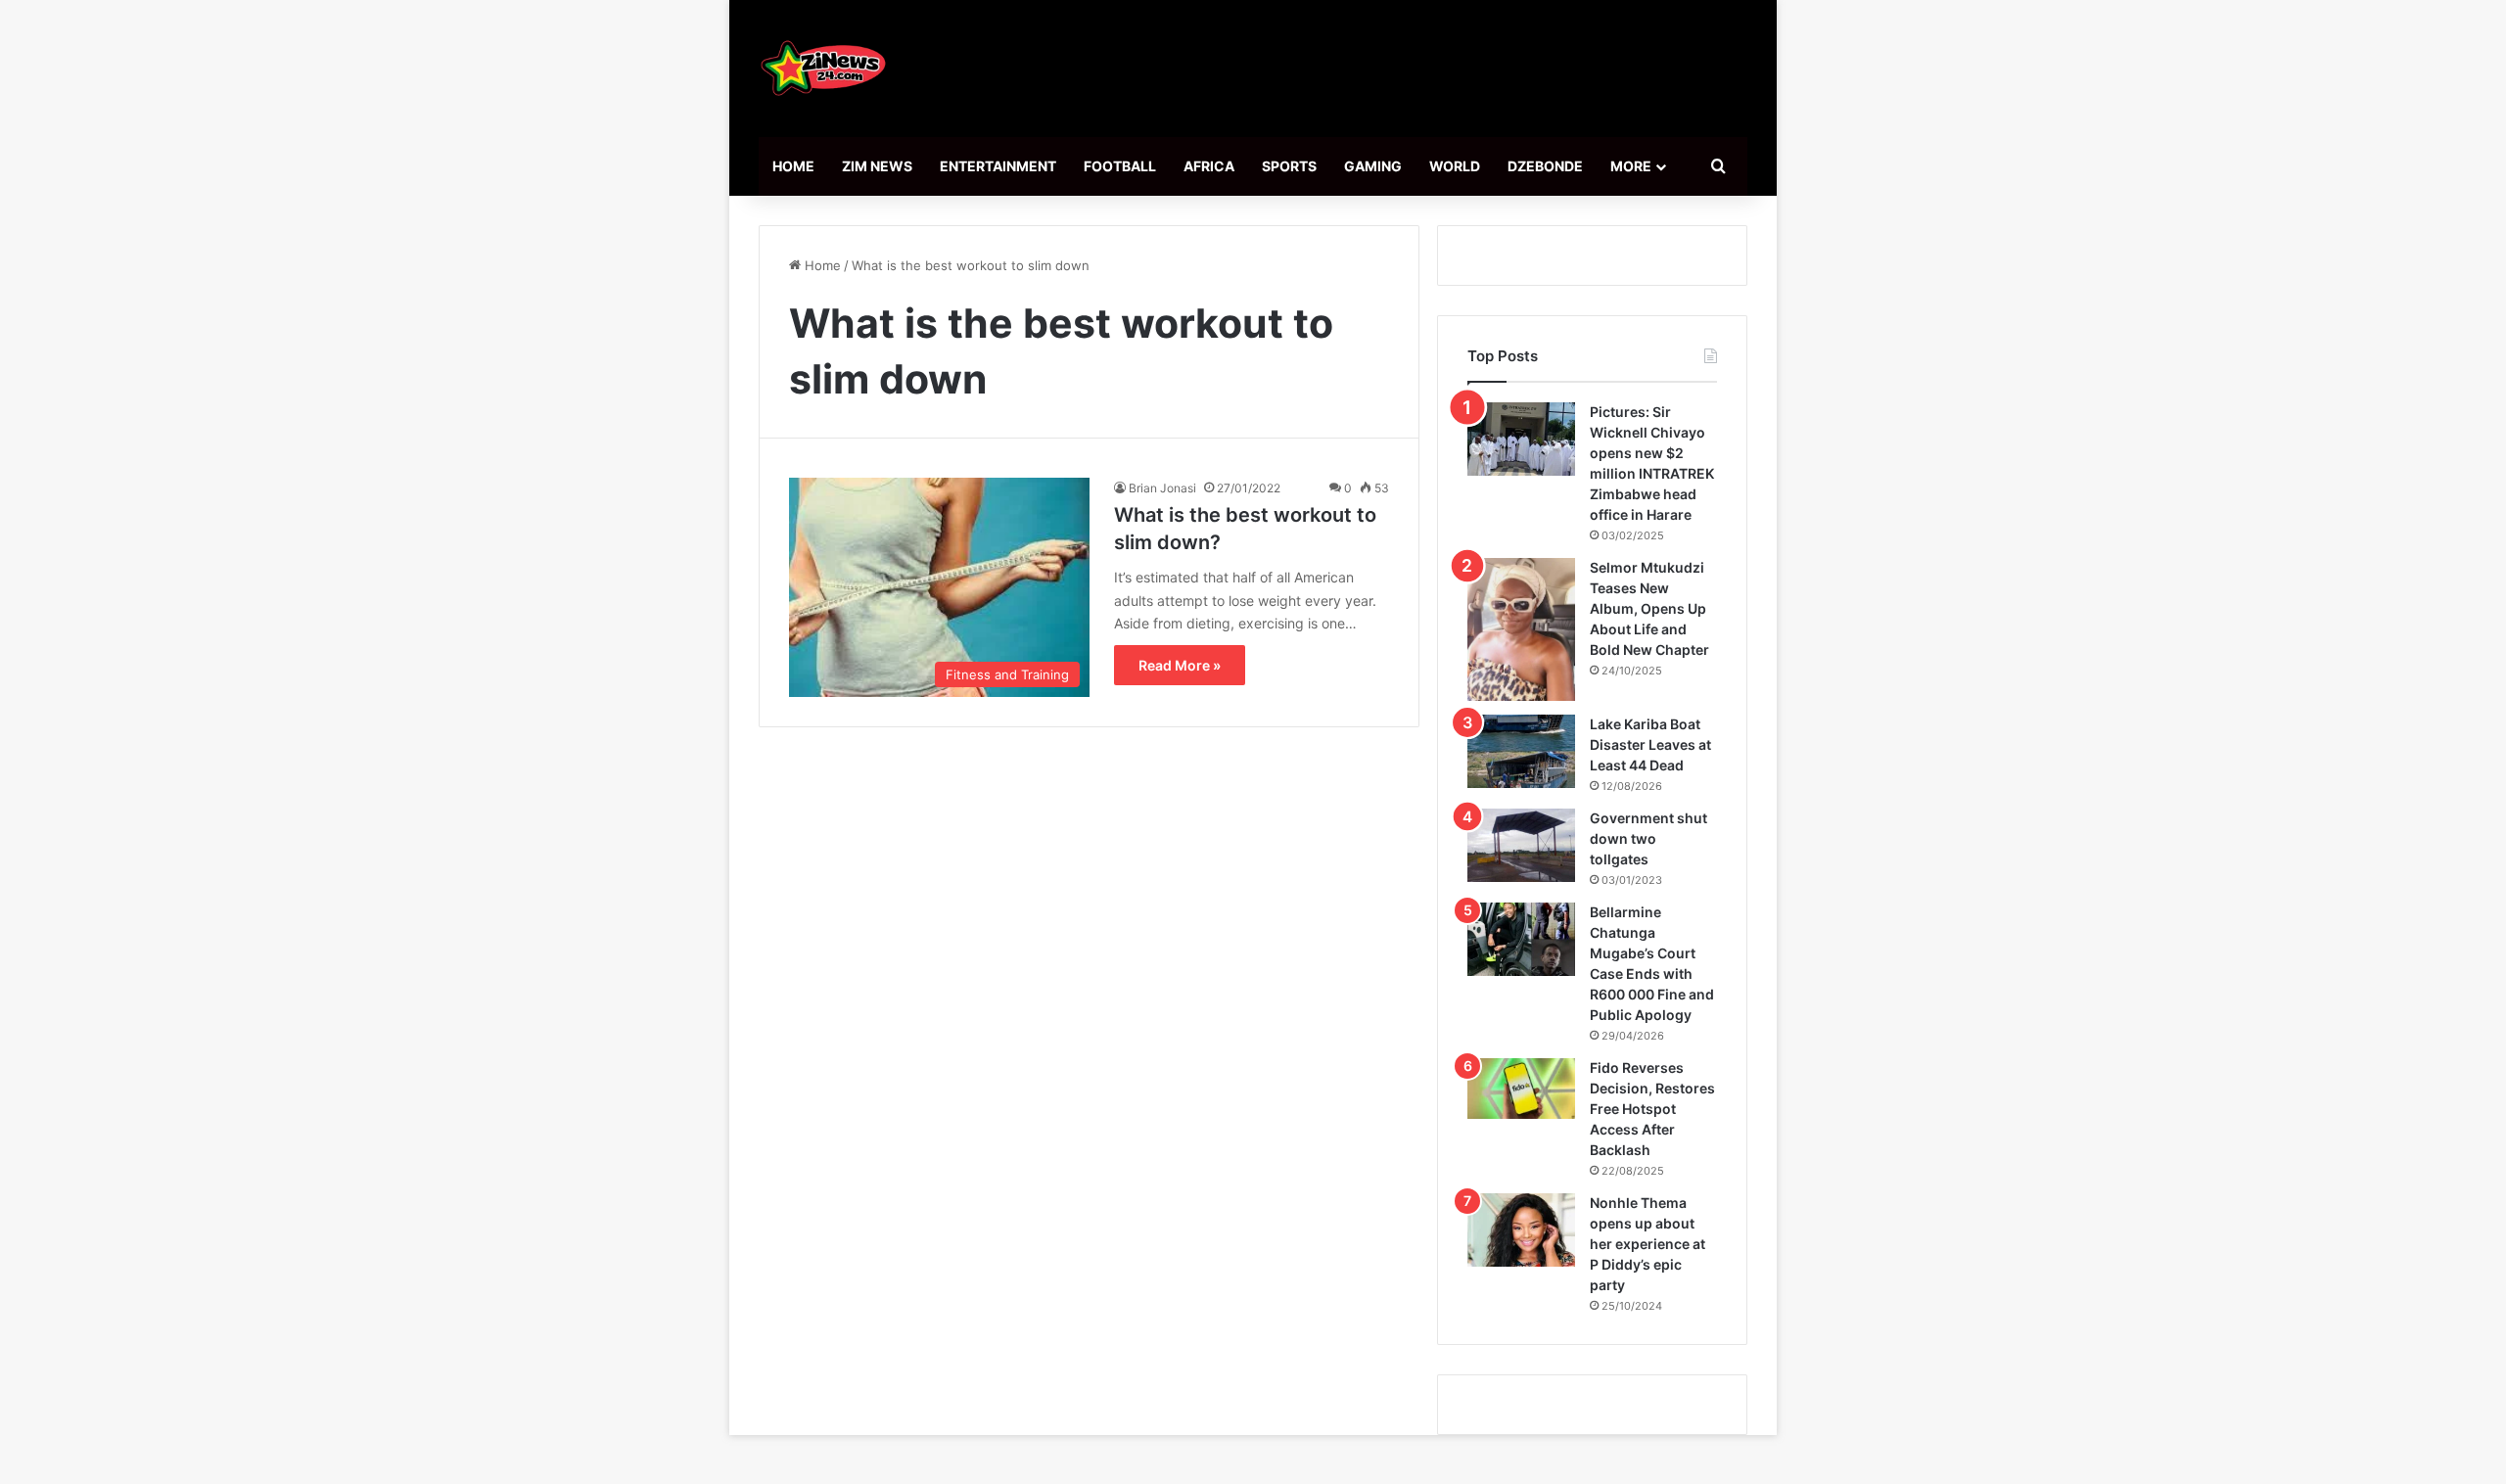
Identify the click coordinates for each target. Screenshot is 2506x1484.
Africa (1209, 166)
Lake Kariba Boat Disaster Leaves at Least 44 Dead (1650, 744)
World (1455, 166)
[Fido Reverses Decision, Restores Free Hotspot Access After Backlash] (1521, 1089)
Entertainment (998, 166)
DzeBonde (1545, 166)
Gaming (1373, 166)
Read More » (1180, 665)
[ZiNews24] (824, 69)
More (1631, 166)
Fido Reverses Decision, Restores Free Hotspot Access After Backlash (1652, 1109)
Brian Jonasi (1162, 488)
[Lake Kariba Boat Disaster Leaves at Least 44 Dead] (1521, 751)
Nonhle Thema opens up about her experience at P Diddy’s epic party (1647, 1244)
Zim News (877, 166)
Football (1120, 166)
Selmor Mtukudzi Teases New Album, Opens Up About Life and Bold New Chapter (1649, 608)
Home (793, 166)
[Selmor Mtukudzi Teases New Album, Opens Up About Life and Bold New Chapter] (1521, 629)
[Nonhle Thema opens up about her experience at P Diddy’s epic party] (1521, 1230)
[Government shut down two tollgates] (1521, 845)
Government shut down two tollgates (1648, 838)
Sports (1289, 166)
